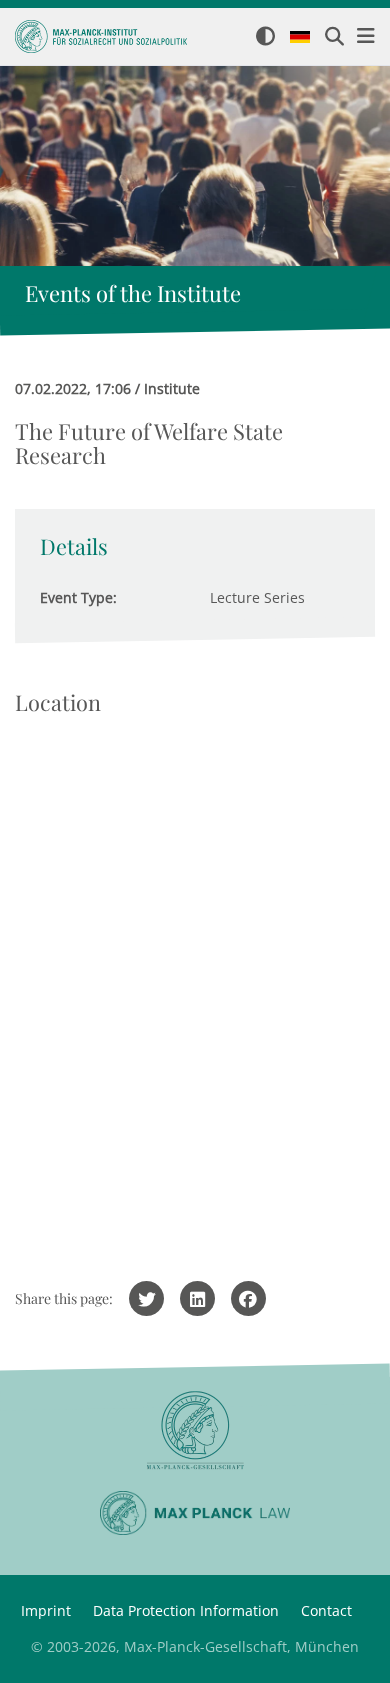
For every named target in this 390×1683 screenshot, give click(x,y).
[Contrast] (265, 37)
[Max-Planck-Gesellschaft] (195, 1430)
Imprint (46, 1610)
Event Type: (78, 597)
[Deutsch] (300, 38)
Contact (326, 1610)
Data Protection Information (186, 1610)
